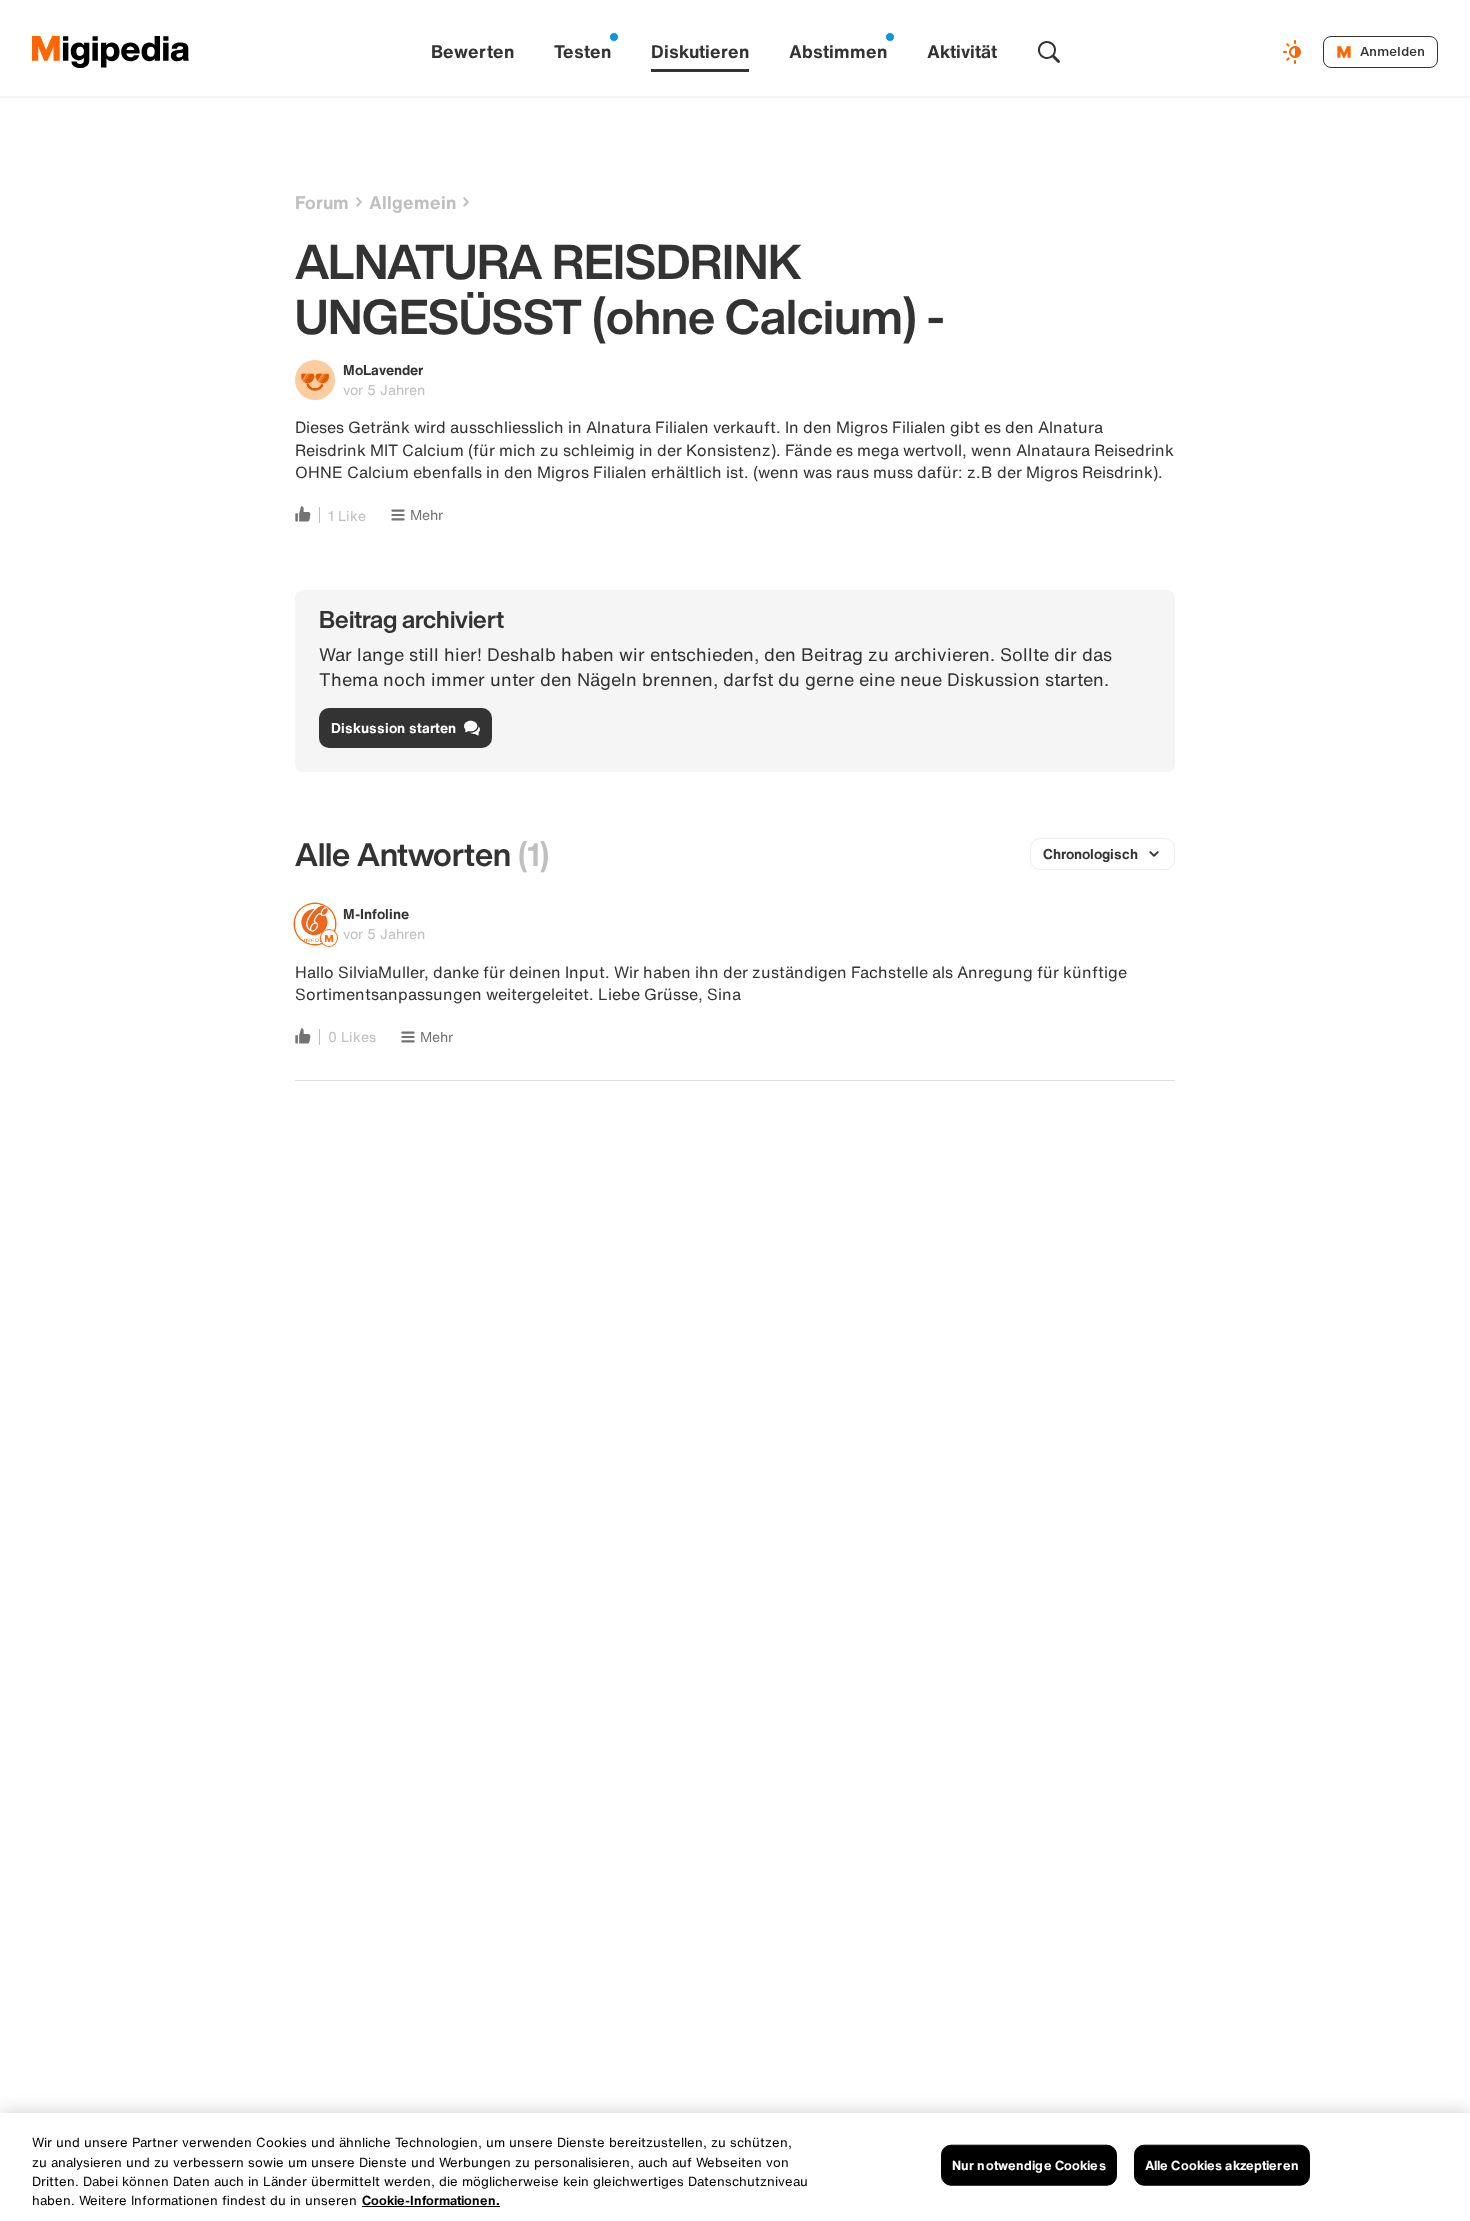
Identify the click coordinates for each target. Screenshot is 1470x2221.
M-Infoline (376, 913)
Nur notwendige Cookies (1029, 2165)
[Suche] (1049, 52)
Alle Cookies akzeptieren (1222, 2165)
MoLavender (383, 369)
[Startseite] (111, 52)
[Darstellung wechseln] (1295, 52)
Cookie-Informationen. (431, 2200)
